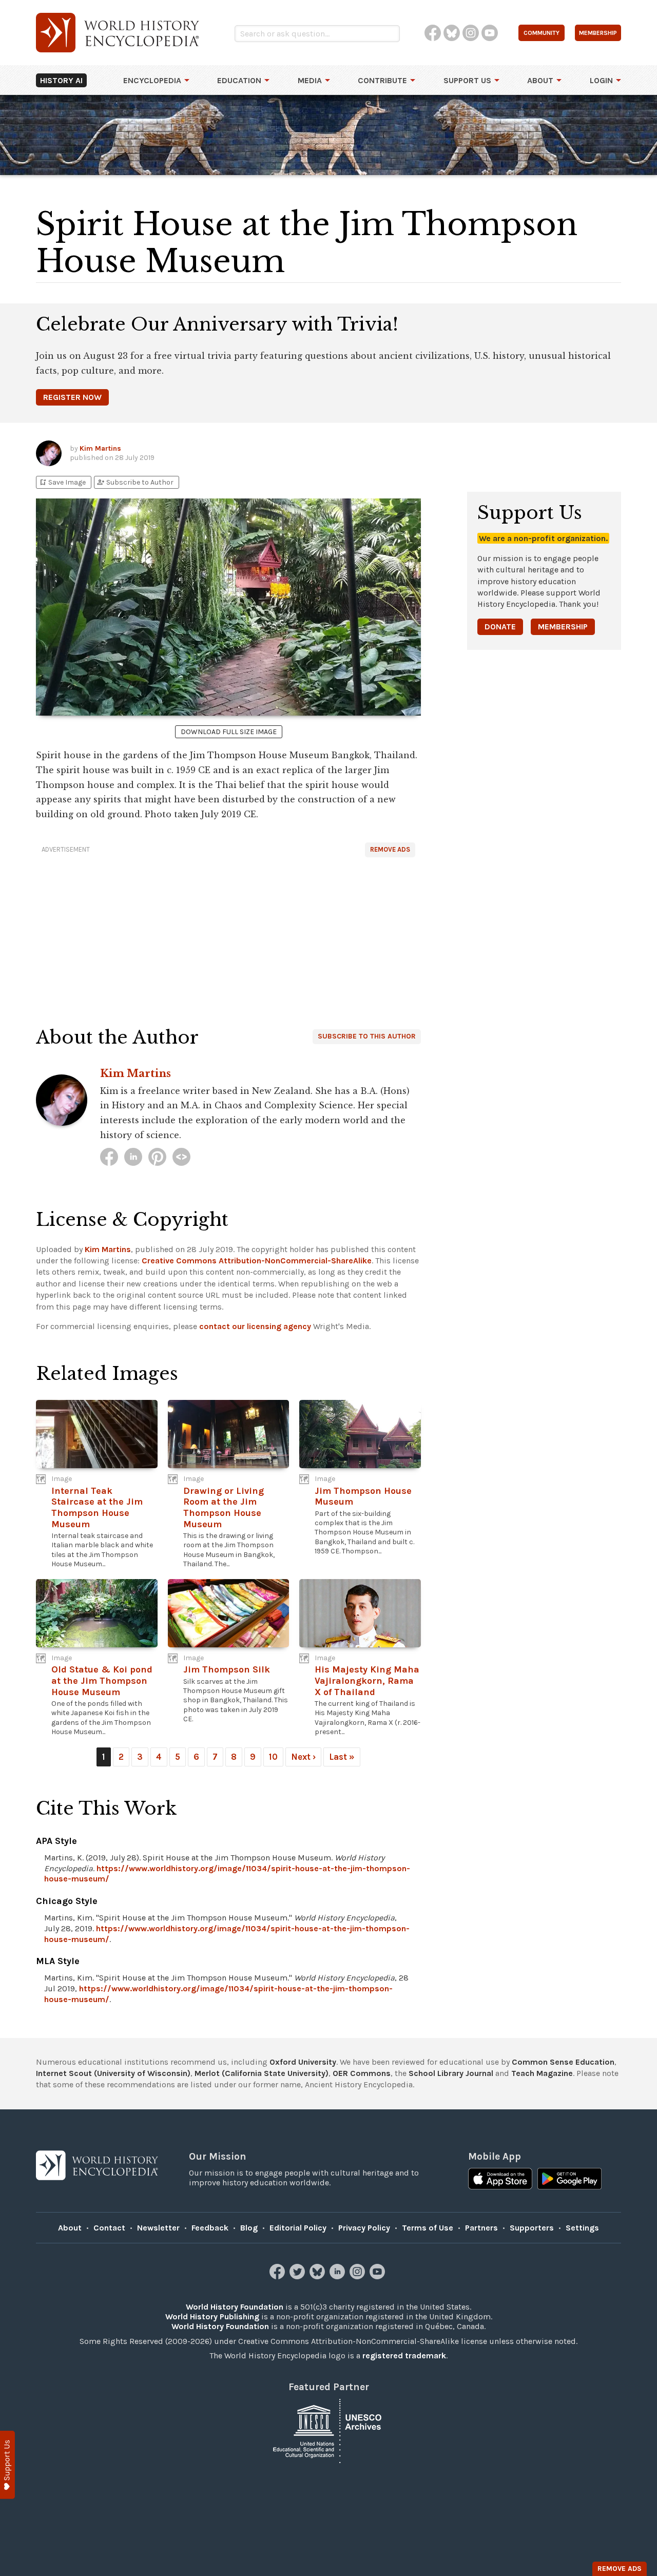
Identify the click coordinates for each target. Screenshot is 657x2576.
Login (601, 80)
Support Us (467, 80)
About (540, 80)
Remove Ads (390, 849)
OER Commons (362, 2073)
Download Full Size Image (229, 732)
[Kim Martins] (109, 1157)
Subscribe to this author (367, 1036)
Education (239, 80)
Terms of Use (428, 2228)
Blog (249, 2228)
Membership (563, 627)
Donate (500, 627)
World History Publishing (212, 2317)
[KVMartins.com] (181, 1157)
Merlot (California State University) (262, 2073)
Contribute (382, 80)
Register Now (72, 397)
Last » (342, 1757)
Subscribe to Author (135, 482)
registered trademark (404, 2356)
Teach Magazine (542, 2073)
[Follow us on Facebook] (278, 2276)
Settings (582, 2228)
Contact (109, 2228)
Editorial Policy (298, 2228)
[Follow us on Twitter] (298, 2276)
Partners (481, 2228)
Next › (303, 1757)
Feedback (210, 2228)
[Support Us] (7, 2465)
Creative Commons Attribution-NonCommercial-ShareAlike (257, 1261)
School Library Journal (451, 2073)
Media (310, 80)
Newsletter (158, 2228)
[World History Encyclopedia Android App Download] (569, 2180)
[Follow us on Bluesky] (318, 2276)
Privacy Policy (364, 2228)
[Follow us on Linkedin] (339, 2276)
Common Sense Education (563, 2062)
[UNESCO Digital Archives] (328, 2430)
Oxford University (303, 2062)
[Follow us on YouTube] (379, 2276)
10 (273, 1757)
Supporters (532, 2228)
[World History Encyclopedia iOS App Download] (500, 2180)
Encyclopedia (152, 80)
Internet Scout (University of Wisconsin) (113, 2073)
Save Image (62, 482)
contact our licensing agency (255, 1326)
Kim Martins (100, 448)
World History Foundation (235, 2307)
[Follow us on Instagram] (359, 2276)
